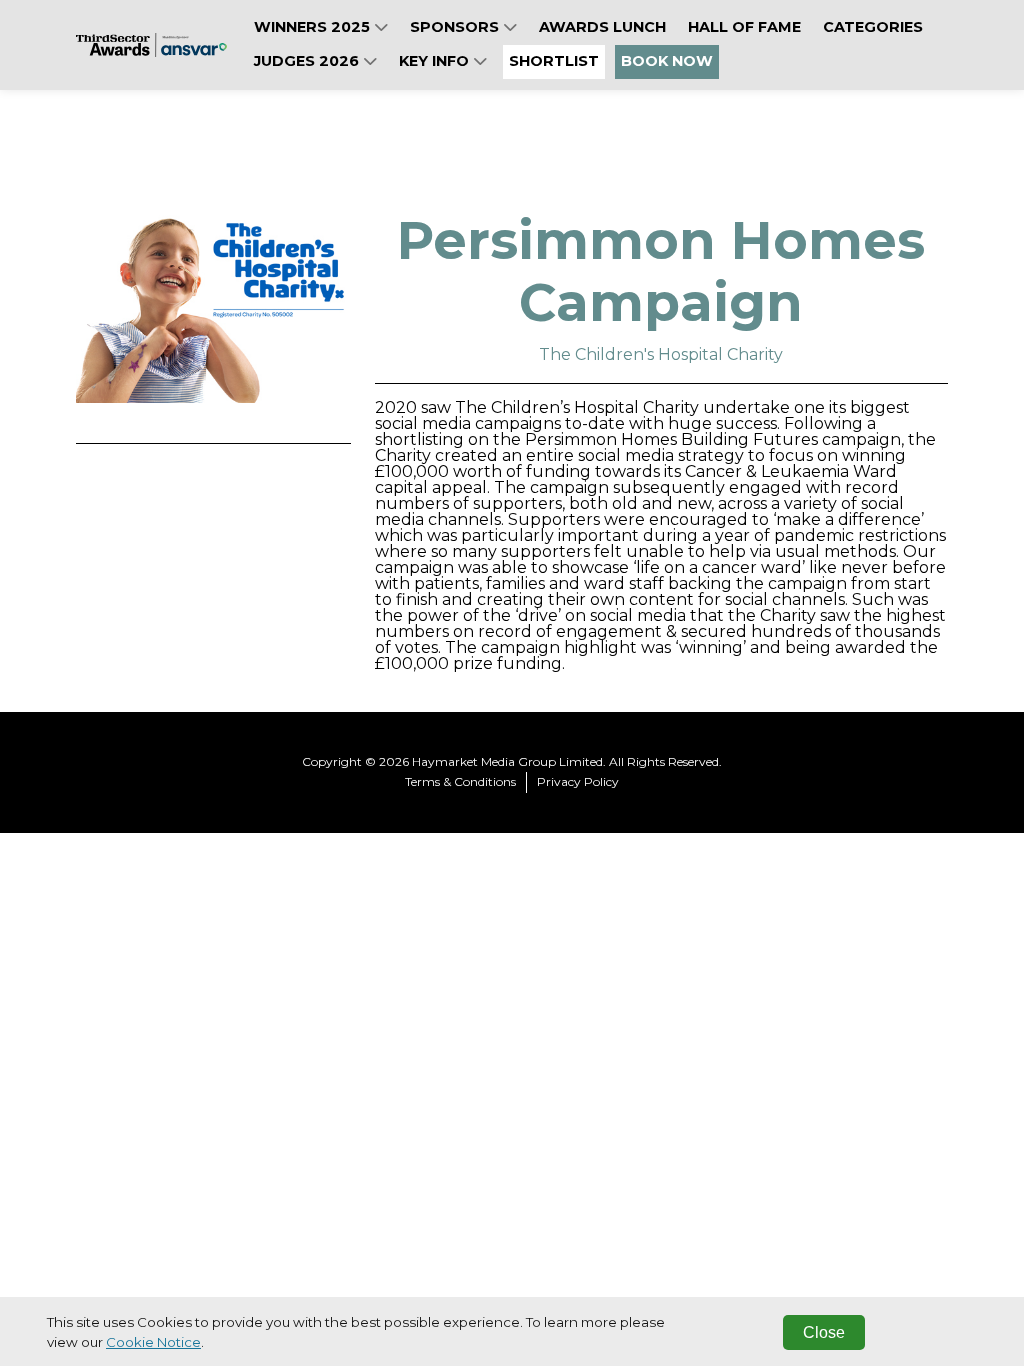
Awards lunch (602, 27)
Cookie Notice (153, 1342)
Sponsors (456, 27)
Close (824, 1332)
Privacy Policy (578, 781)
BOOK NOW (667, 61)
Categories (873, 27)
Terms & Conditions (460, 781)
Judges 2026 (308, 61)
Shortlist (554, 61)
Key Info (436, 61)
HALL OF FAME (744, 27)
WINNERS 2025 (314, 27)
